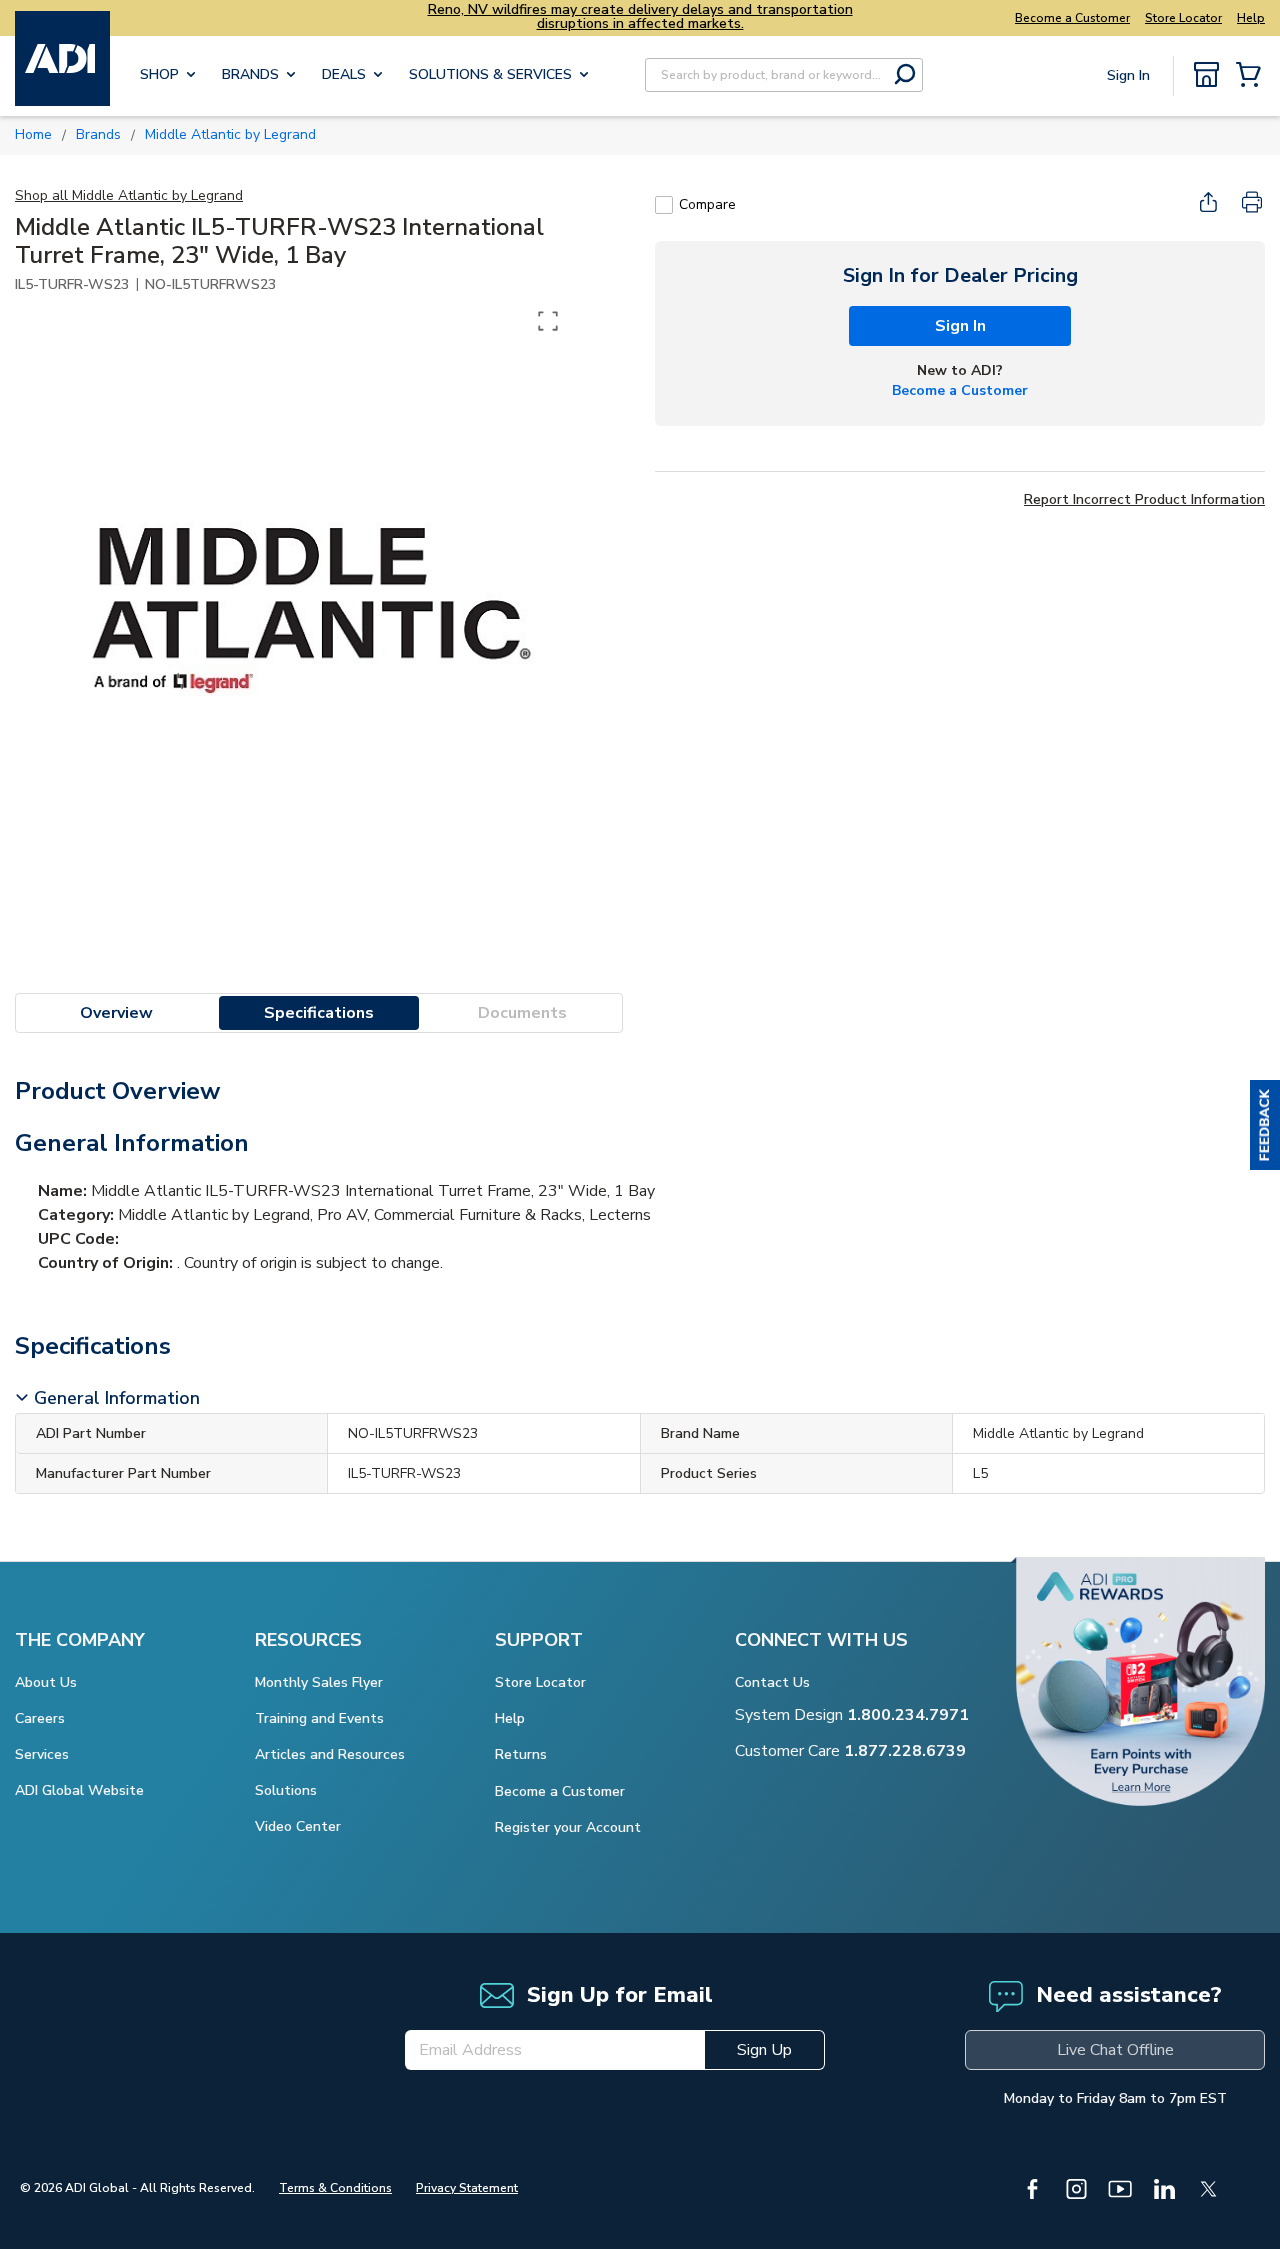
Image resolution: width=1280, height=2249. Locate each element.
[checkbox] (664, 205)
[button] (1265, 1125)
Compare (707, 204)
